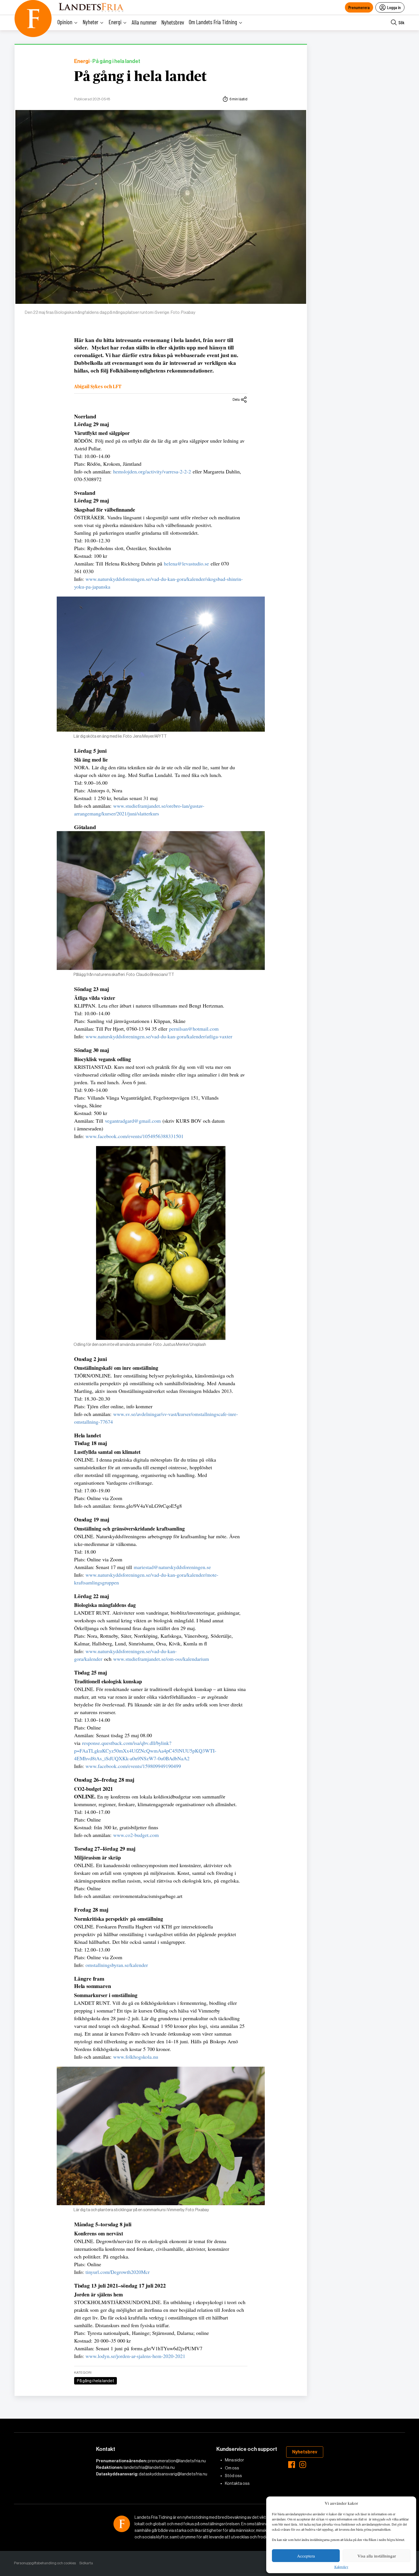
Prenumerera (359, 7)
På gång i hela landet (140, 77)
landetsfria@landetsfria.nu (149, 2467)
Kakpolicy (341, 2567)
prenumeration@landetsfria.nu (177, 2461)
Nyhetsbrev (173, 22)
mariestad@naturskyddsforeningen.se (172, 1567)
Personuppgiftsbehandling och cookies (45, 2563)
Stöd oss (233, 2476)
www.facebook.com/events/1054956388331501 (135, 1136)
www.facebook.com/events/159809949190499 (133, 1766)
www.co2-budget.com (136, 1835)
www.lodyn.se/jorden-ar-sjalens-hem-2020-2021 (135, 2356)
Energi (82, 61)
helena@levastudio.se (186, 563)
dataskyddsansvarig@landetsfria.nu (173, 2474)
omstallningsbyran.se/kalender (117, 1965)
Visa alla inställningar (377, 2556)
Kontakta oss (237, 2483)
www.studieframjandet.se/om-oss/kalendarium (161, 1659)
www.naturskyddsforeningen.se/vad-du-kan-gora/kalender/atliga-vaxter (159, 1036)
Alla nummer (144, 22)
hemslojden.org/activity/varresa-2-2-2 (152, 471)
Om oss (232, 2468)
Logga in (394, 7)
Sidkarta (86, 2563)
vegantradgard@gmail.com (133, 1121)
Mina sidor (234, 2460)
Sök (401, 22)
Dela (236, 399)
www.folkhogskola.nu (136, 2057)
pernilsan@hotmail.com (194, 1029)
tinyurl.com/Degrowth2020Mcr (118, 2272)
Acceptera (306, 2556)
